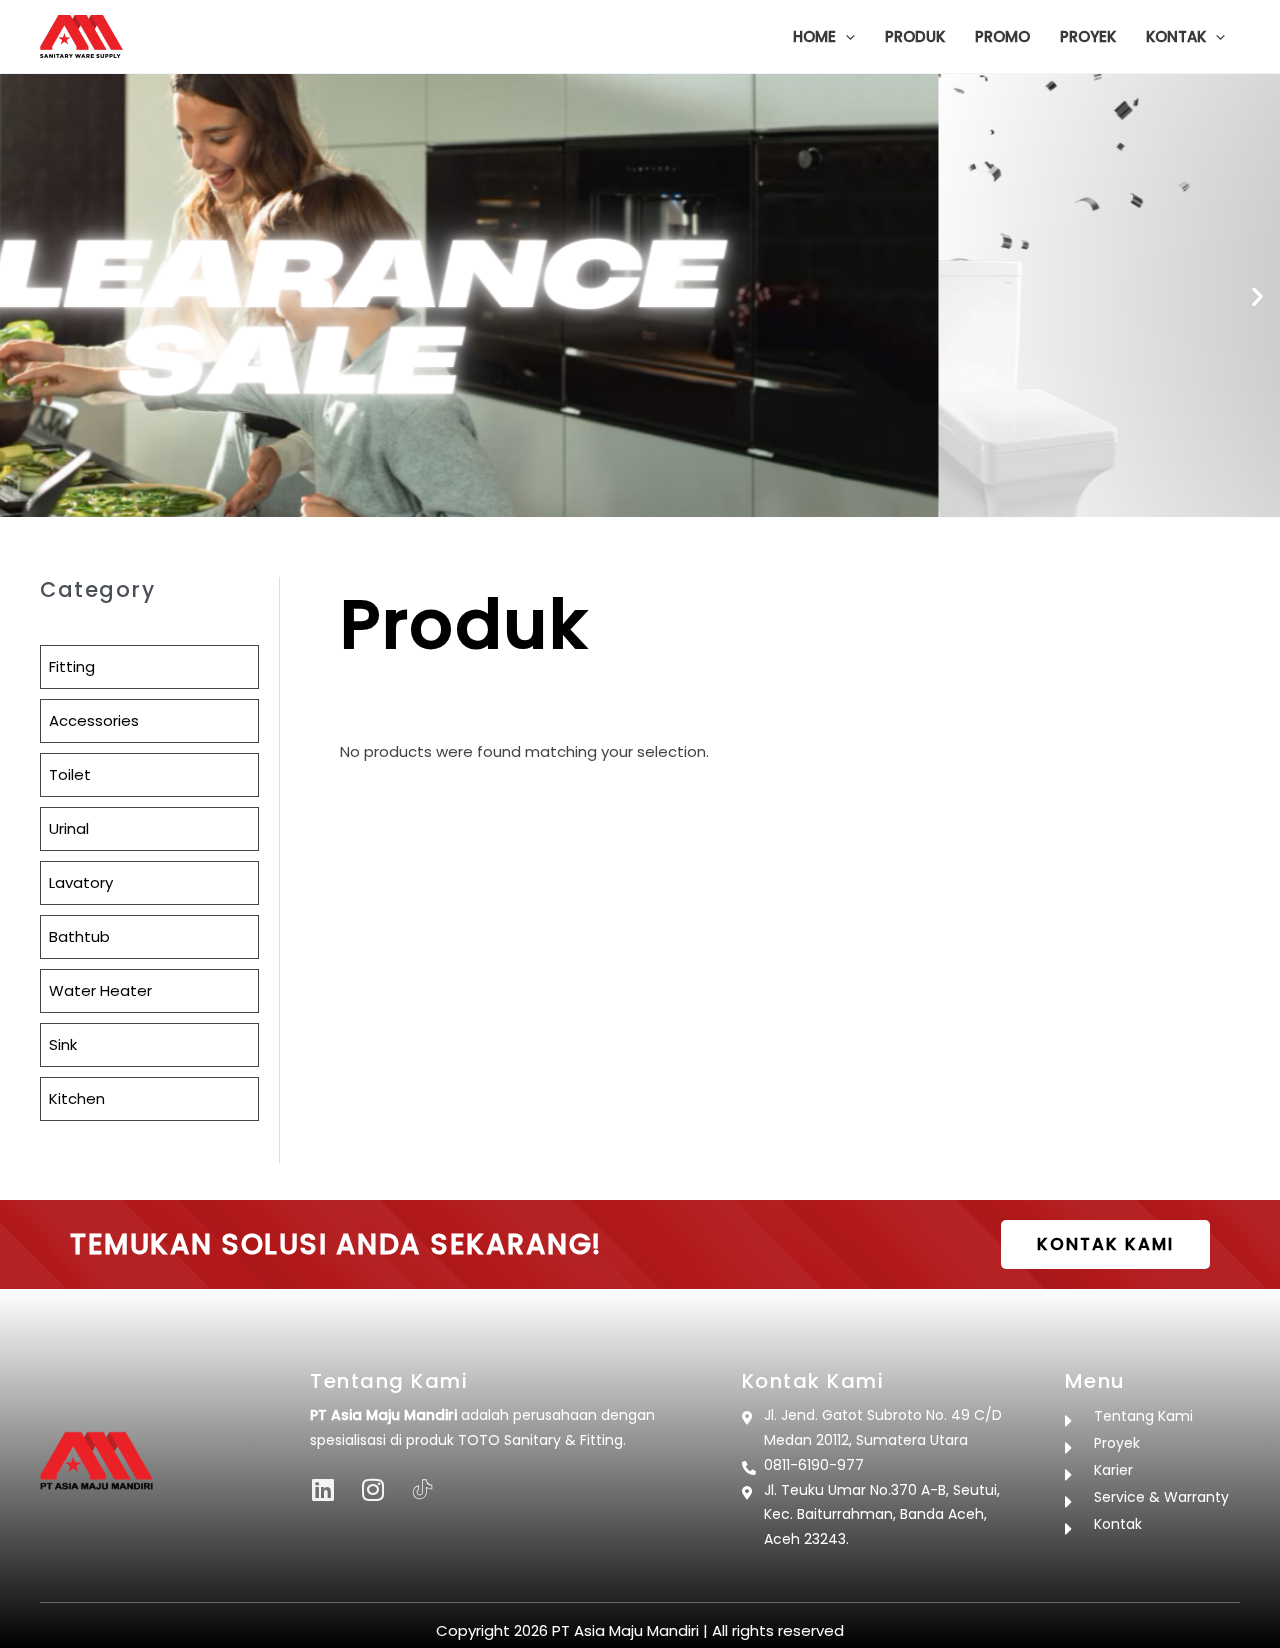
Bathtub (79, 936)
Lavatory (81, 882)
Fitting (72, 666)
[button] (845, 37)
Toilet (70, 774)
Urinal (69, 828)
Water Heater (100, 990)
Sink (63, 1044)
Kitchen (77, 1098)
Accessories (94, 720)
